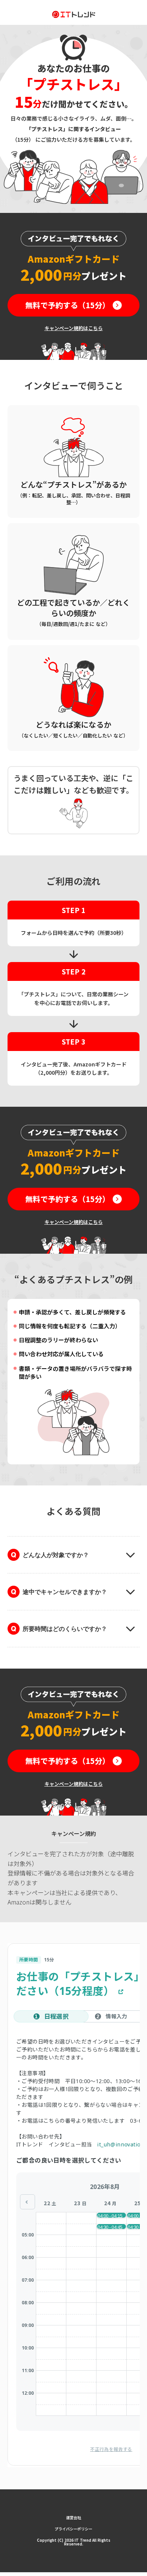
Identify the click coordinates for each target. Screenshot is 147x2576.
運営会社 (73, 2517)
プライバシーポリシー (73, 2529)
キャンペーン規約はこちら (74, 328)
